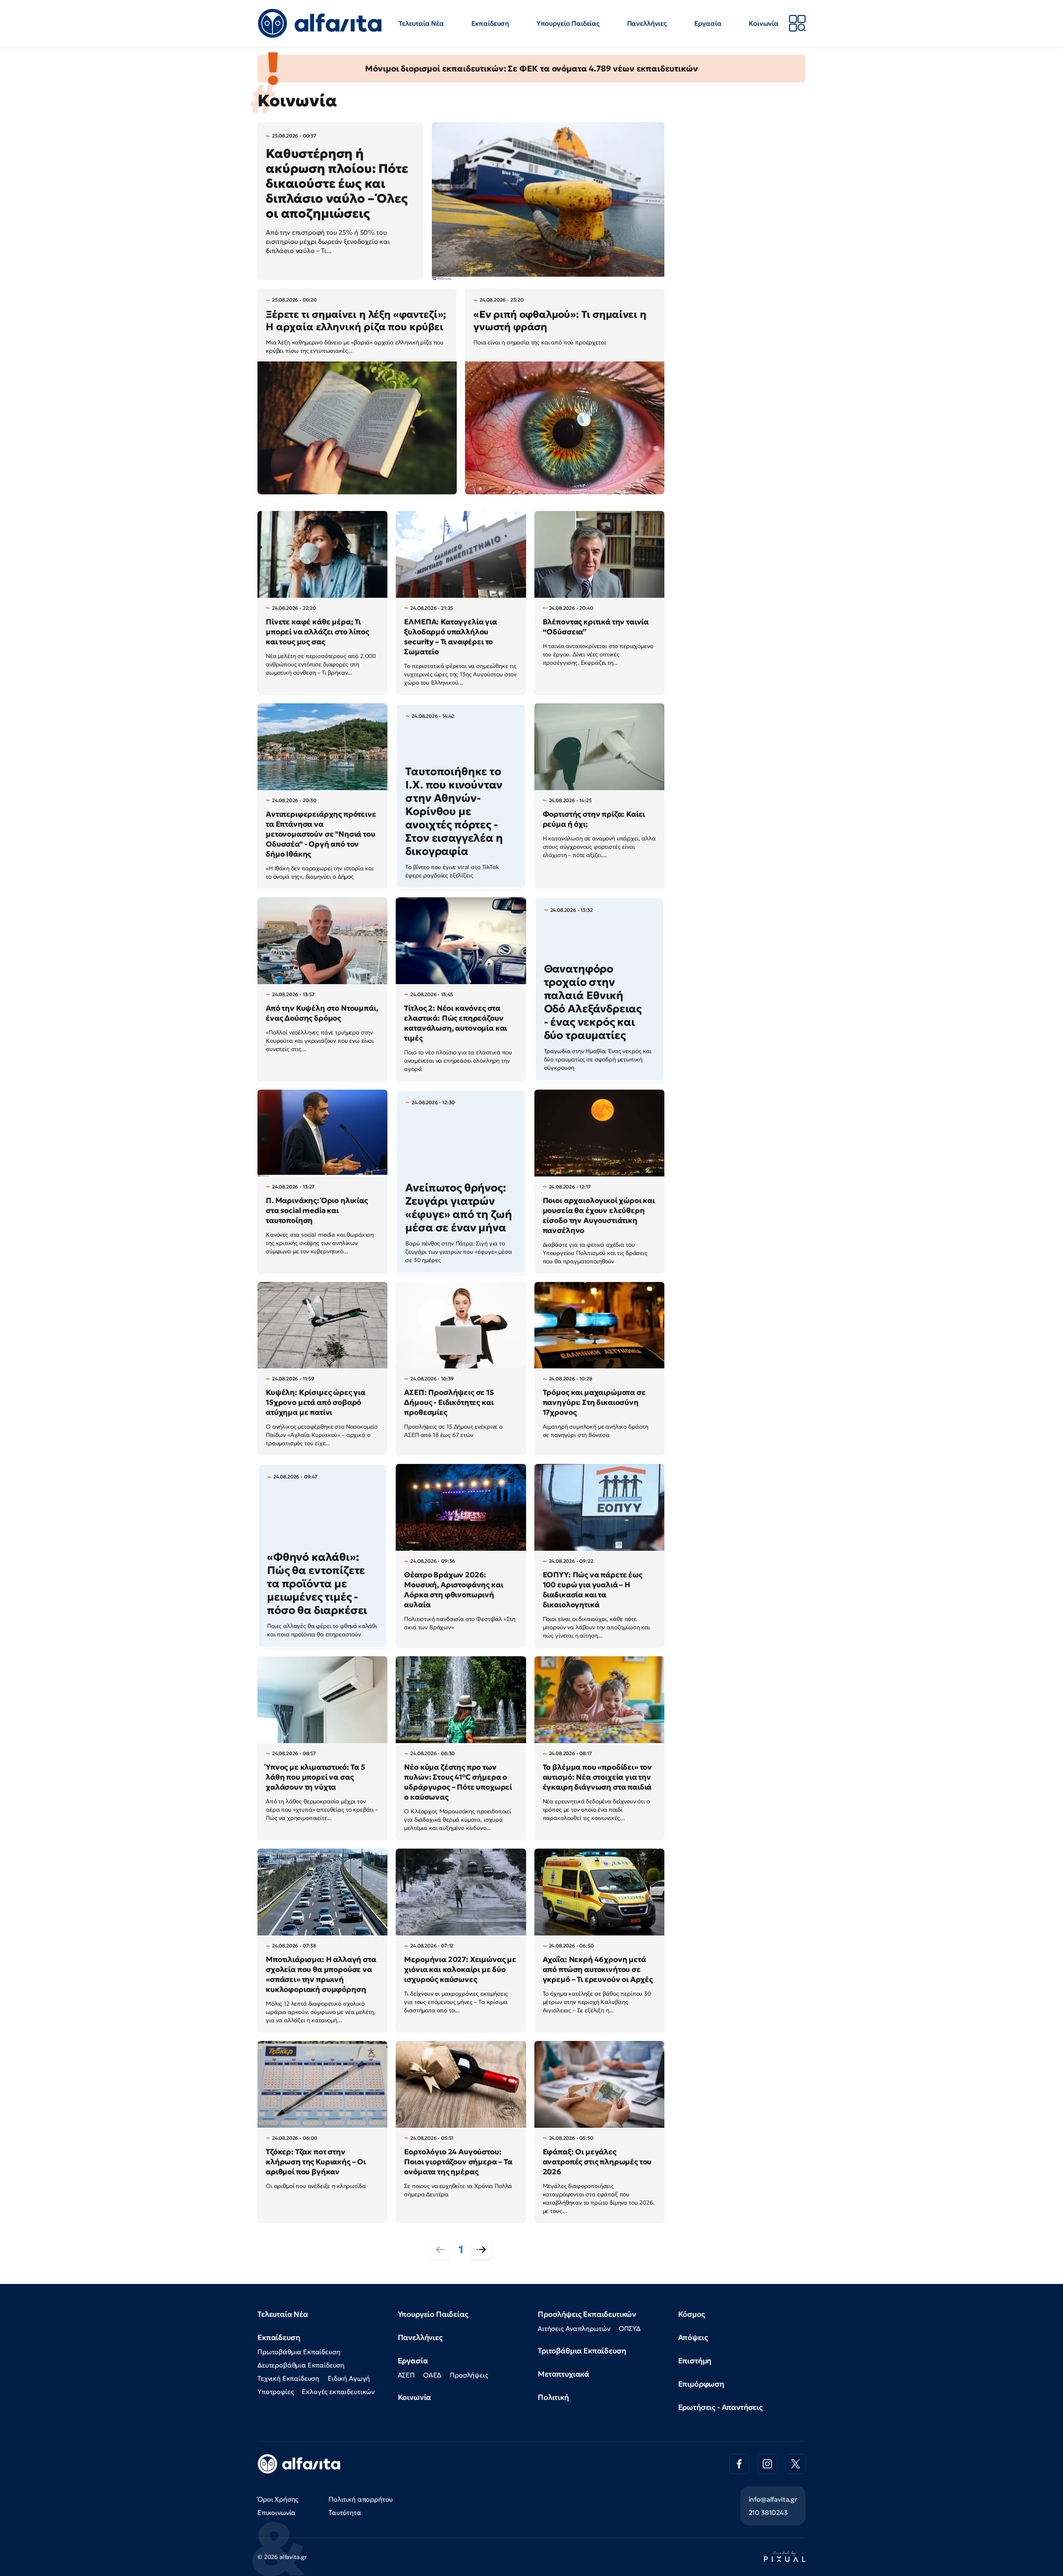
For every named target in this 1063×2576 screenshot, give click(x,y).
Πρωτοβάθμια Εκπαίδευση (299, 2352)
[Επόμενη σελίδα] (481, 2249)
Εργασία (708, 23)
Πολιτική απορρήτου (361, 2499)
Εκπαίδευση (490, 23)
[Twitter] (796, 2464)
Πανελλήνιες (647, 23)
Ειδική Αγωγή (349, 2378)
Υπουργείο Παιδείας (568, 23)
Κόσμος (692, 2314)
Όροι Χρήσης (278, 2499)
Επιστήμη (695, 2361)
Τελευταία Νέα (421, 23)
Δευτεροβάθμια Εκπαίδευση (301, 2365)
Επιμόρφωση (701, 2384)
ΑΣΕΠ (406, 2375)
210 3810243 (768, 2512)
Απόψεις (693, 2337)
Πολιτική (553, 2397)
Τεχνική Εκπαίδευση (288, 2378)
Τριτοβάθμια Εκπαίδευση (582, 2351)
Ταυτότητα (345, 2512)
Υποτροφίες (276, 2392)
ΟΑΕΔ (432, 2375)
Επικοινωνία (277, 2512)
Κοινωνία (764, 23)
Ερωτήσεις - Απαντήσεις (720, 2407)
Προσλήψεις (469, 2375)
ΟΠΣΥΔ (630, 2328)
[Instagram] (767, 2464)
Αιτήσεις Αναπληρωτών (574, 2328)
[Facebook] (739, 2464)
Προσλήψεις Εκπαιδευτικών (587, 2314)
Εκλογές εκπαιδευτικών (338, 2392)
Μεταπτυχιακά (563, 2374)
